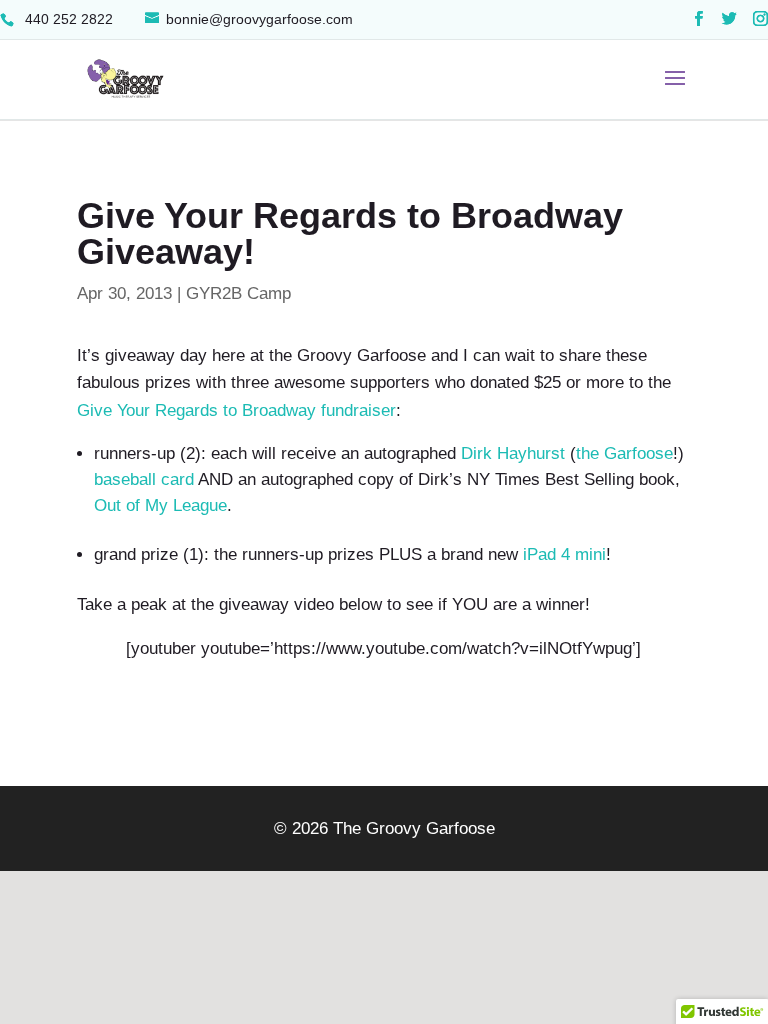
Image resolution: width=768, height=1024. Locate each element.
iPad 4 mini (564, 554)
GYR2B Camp (238, 293)
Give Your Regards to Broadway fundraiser (236, 410)
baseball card (144, 479)
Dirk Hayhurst (513, 453)
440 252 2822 (67, 19)
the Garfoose (624, 453)
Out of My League (160, 505)
